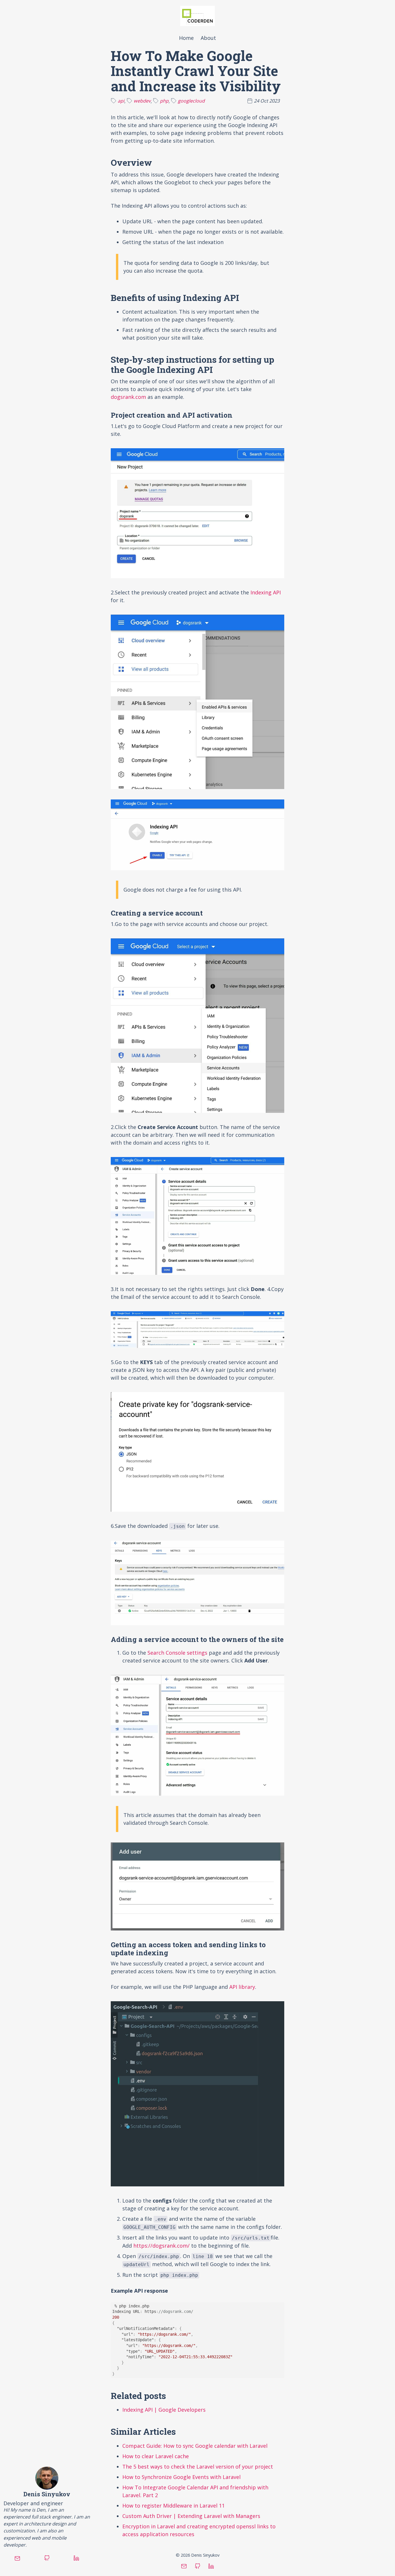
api (121, 101)
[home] (197, 16)
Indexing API (266, 592)
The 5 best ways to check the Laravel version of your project (198, 2467)
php (164, 101)
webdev (142, 101)
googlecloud (191, 101)
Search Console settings (177, 1653)
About (208, 38)
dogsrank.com (128, 397)
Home (186, 38)
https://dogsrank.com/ (161, 2246)
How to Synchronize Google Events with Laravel (181, 2477)
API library (242, 1987)
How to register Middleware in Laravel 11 (173, 2506)
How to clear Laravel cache (156, 2456)
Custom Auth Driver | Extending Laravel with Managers (191, 2516)
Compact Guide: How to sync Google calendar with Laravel (195, 2446)
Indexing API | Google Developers (164, 2410)
